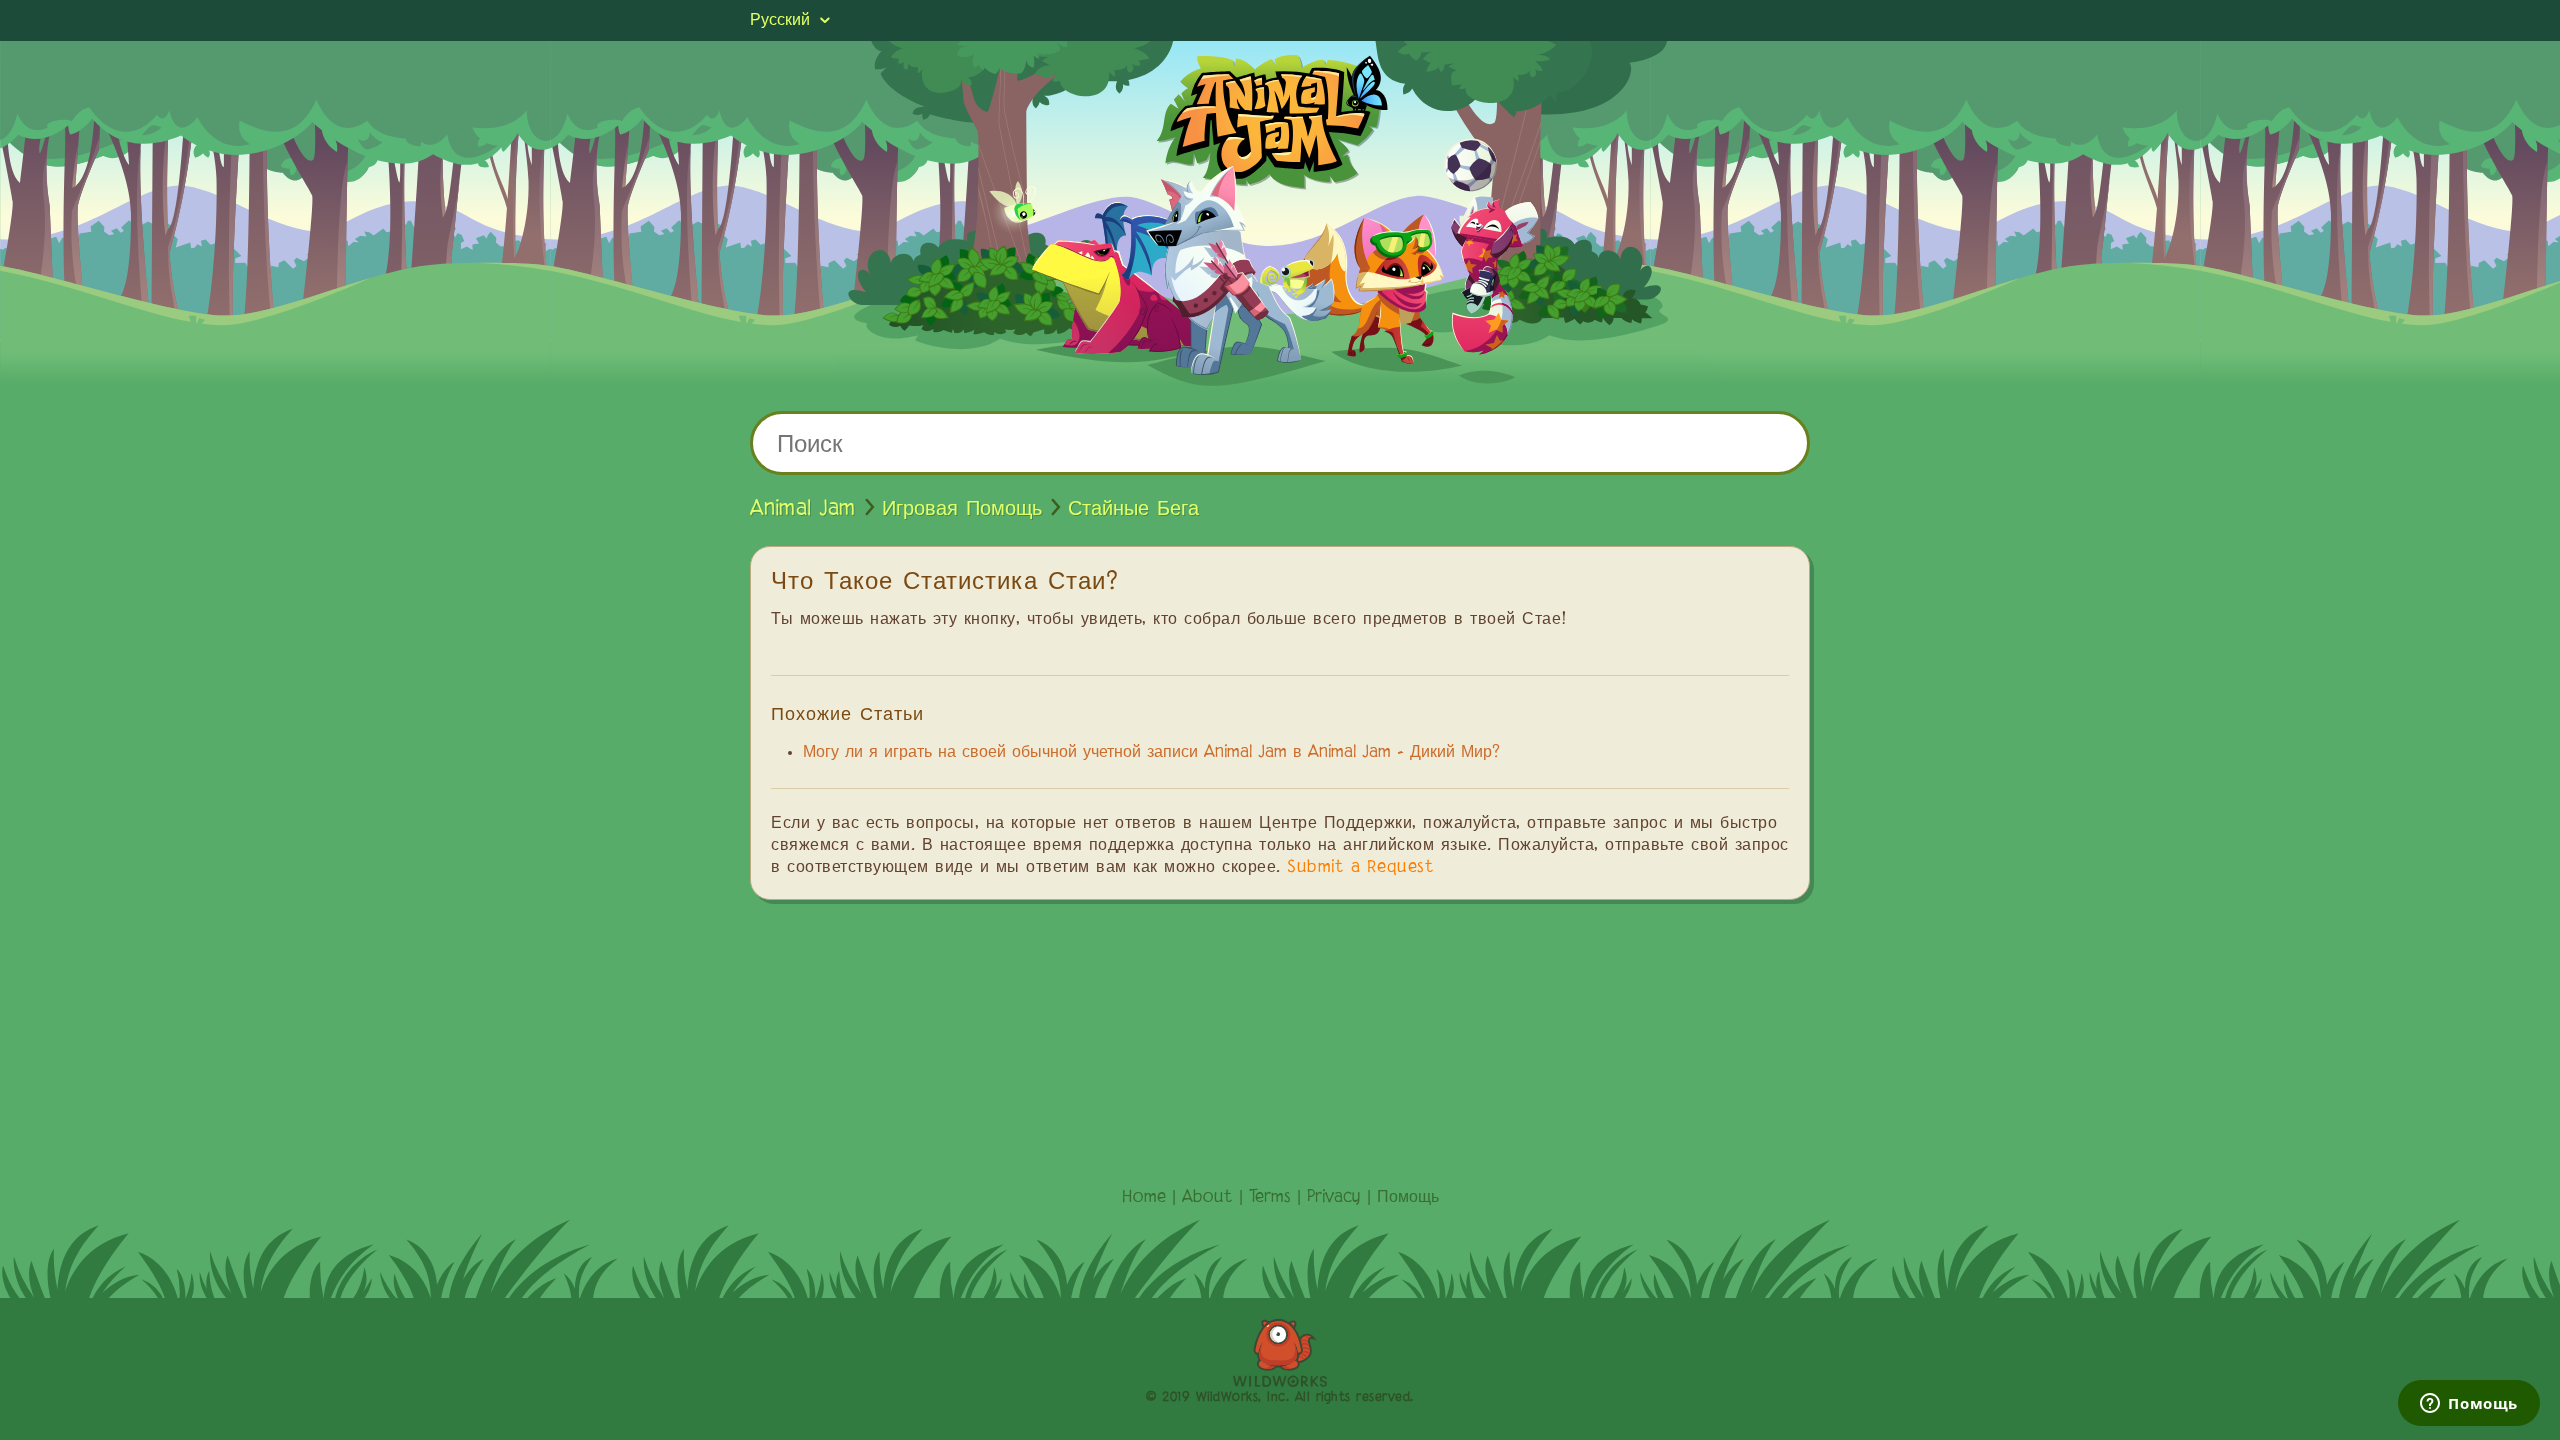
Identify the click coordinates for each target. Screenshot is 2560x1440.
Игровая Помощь (962, 509)
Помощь (1408, 1198)
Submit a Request (1360, 868)
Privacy (1334, 1198)
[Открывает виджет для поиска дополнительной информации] (2469, 1405)
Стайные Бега (1133, 509)
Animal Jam (803, 509)
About (1207, 1198)
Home (1144, 1198)
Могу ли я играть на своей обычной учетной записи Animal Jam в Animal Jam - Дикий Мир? (1151, 753)
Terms (1270, 1198)
